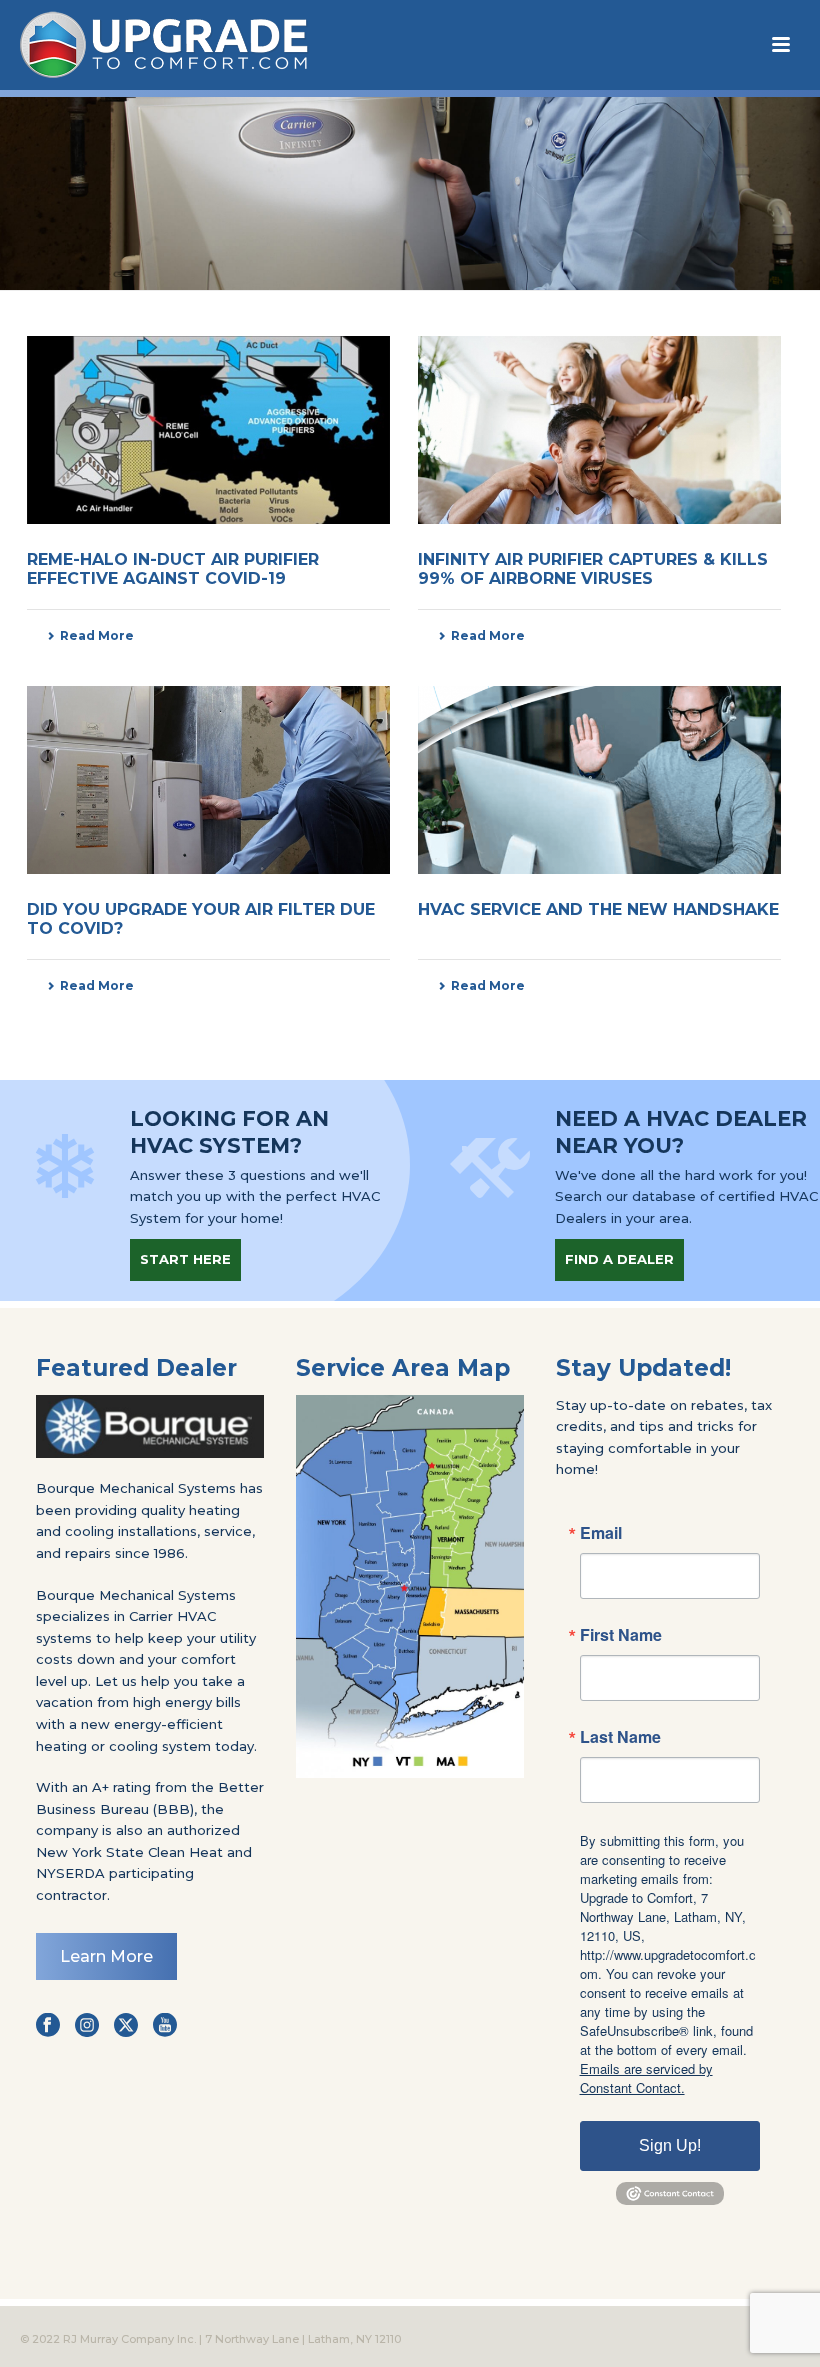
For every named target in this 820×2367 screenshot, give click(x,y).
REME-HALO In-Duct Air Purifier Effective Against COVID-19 (173, 569)
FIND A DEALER (619, 1259)
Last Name (620, 1737)
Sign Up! (670, 2145)
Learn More (106, 1956)
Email (601, 1533)
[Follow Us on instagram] (87, 2026)
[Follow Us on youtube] (165, 2026)
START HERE (185, 1259)
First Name (621, 1635)
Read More (97, 635)
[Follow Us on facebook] (48, 2026)
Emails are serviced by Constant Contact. (646, 2078)
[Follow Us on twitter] (126, 2026)
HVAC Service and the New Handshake (598, 909)
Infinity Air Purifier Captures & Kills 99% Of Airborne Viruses (593, 569)
